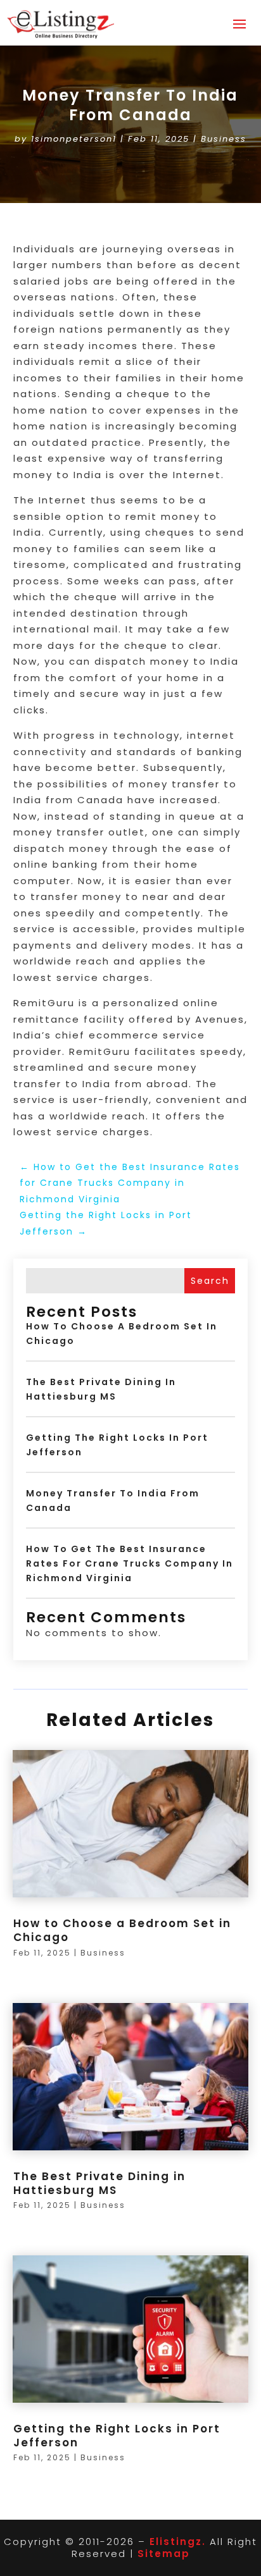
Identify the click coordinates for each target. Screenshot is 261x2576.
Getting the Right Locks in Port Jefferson (117, 2436)
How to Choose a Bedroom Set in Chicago (122, 1930)
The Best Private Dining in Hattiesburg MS (99, 2183)
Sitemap (164, 2554)
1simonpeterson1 (74, 139)
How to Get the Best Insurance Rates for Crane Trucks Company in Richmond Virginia (130, 1563)
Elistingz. (178, 2542)
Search (210, 1281)
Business (224, 139)
